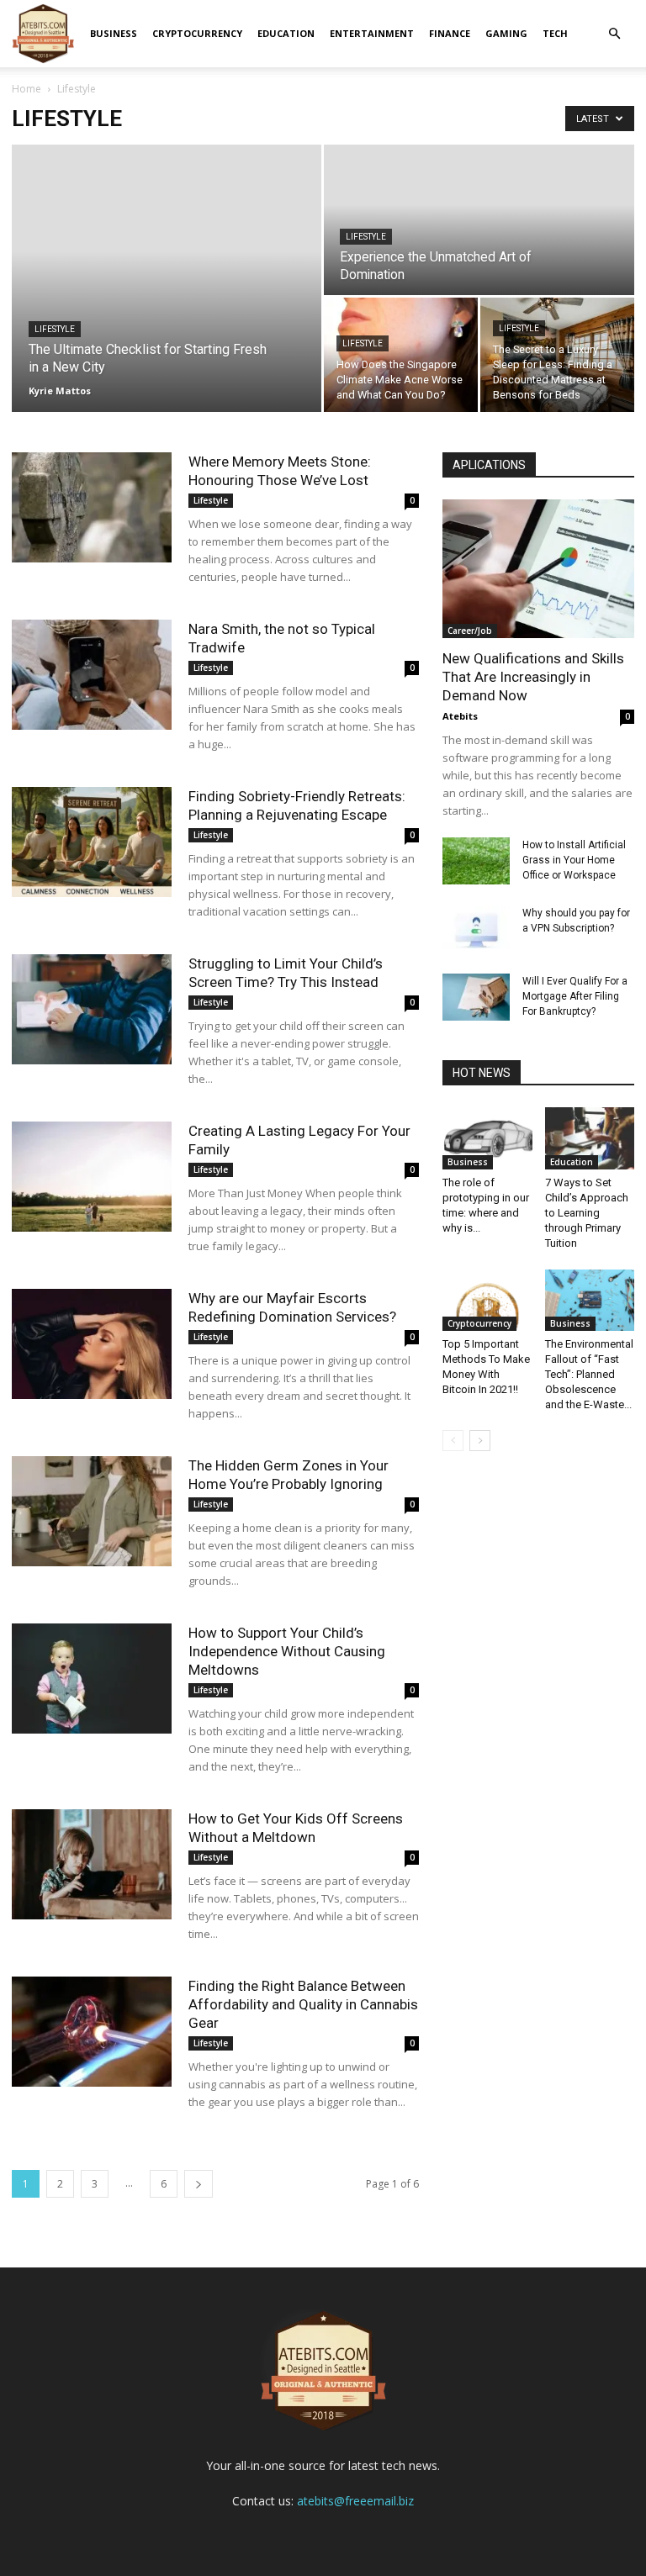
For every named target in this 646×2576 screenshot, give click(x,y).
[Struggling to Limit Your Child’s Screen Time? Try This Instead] (92, 1009)
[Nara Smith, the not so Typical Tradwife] (92, 675)
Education (286, 33)
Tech (555, 33)
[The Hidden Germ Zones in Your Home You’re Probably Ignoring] (92, 1511)
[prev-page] (453, 1441)
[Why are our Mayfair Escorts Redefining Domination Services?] (92, 1344)
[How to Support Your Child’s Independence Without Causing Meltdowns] (92, 1679)
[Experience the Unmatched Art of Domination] (479, 221)
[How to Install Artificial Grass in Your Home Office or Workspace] (476, 861)
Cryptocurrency (197, 33)
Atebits (460, 716)
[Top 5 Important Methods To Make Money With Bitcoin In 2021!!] (487, 1300)
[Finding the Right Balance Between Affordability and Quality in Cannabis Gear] (92, 2032)
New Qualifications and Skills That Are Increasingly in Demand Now (533, 677)
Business (114, 33)
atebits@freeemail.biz (355, 2501)
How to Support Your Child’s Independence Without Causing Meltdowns (287, 1651)
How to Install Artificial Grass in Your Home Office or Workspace (574, 860)
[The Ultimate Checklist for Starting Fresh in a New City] (167, 278)
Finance (450, 33)
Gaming (506, 33)
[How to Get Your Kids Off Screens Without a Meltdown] (92, 1864)
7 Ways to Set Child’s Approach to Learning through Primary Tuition (587, 1213)
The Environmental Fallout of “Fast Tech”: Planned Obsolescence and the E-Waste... (589, 1374)
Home (26, 89)
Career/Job (470, 631)
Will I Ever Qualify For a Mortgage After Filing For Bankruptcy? (575, 996)
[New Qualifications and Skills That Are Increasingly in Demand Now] (538, 569)
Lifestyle (55, 329)
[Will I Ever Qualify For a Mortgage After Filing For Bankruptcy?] (476, 997)
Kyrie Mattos (60, 391)
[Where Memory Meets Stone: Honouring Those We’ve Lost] (92, 507)
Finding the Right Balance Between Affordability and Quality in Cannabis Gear (303, 2004)
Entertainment (372, 33)
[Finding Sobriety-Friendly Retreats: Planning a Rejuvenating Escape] (92, 842)
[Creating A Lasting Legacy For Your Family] (92, 1177)
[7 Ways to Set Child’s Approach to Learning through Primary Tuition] (590, 1138)
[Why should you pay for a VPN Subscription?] (476, 929)
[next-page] (199, 2184)
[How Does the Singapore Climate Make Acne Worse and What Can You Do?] (401, 355)
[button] (614, 34)
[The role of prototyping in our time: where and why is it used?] (487, 1138)
